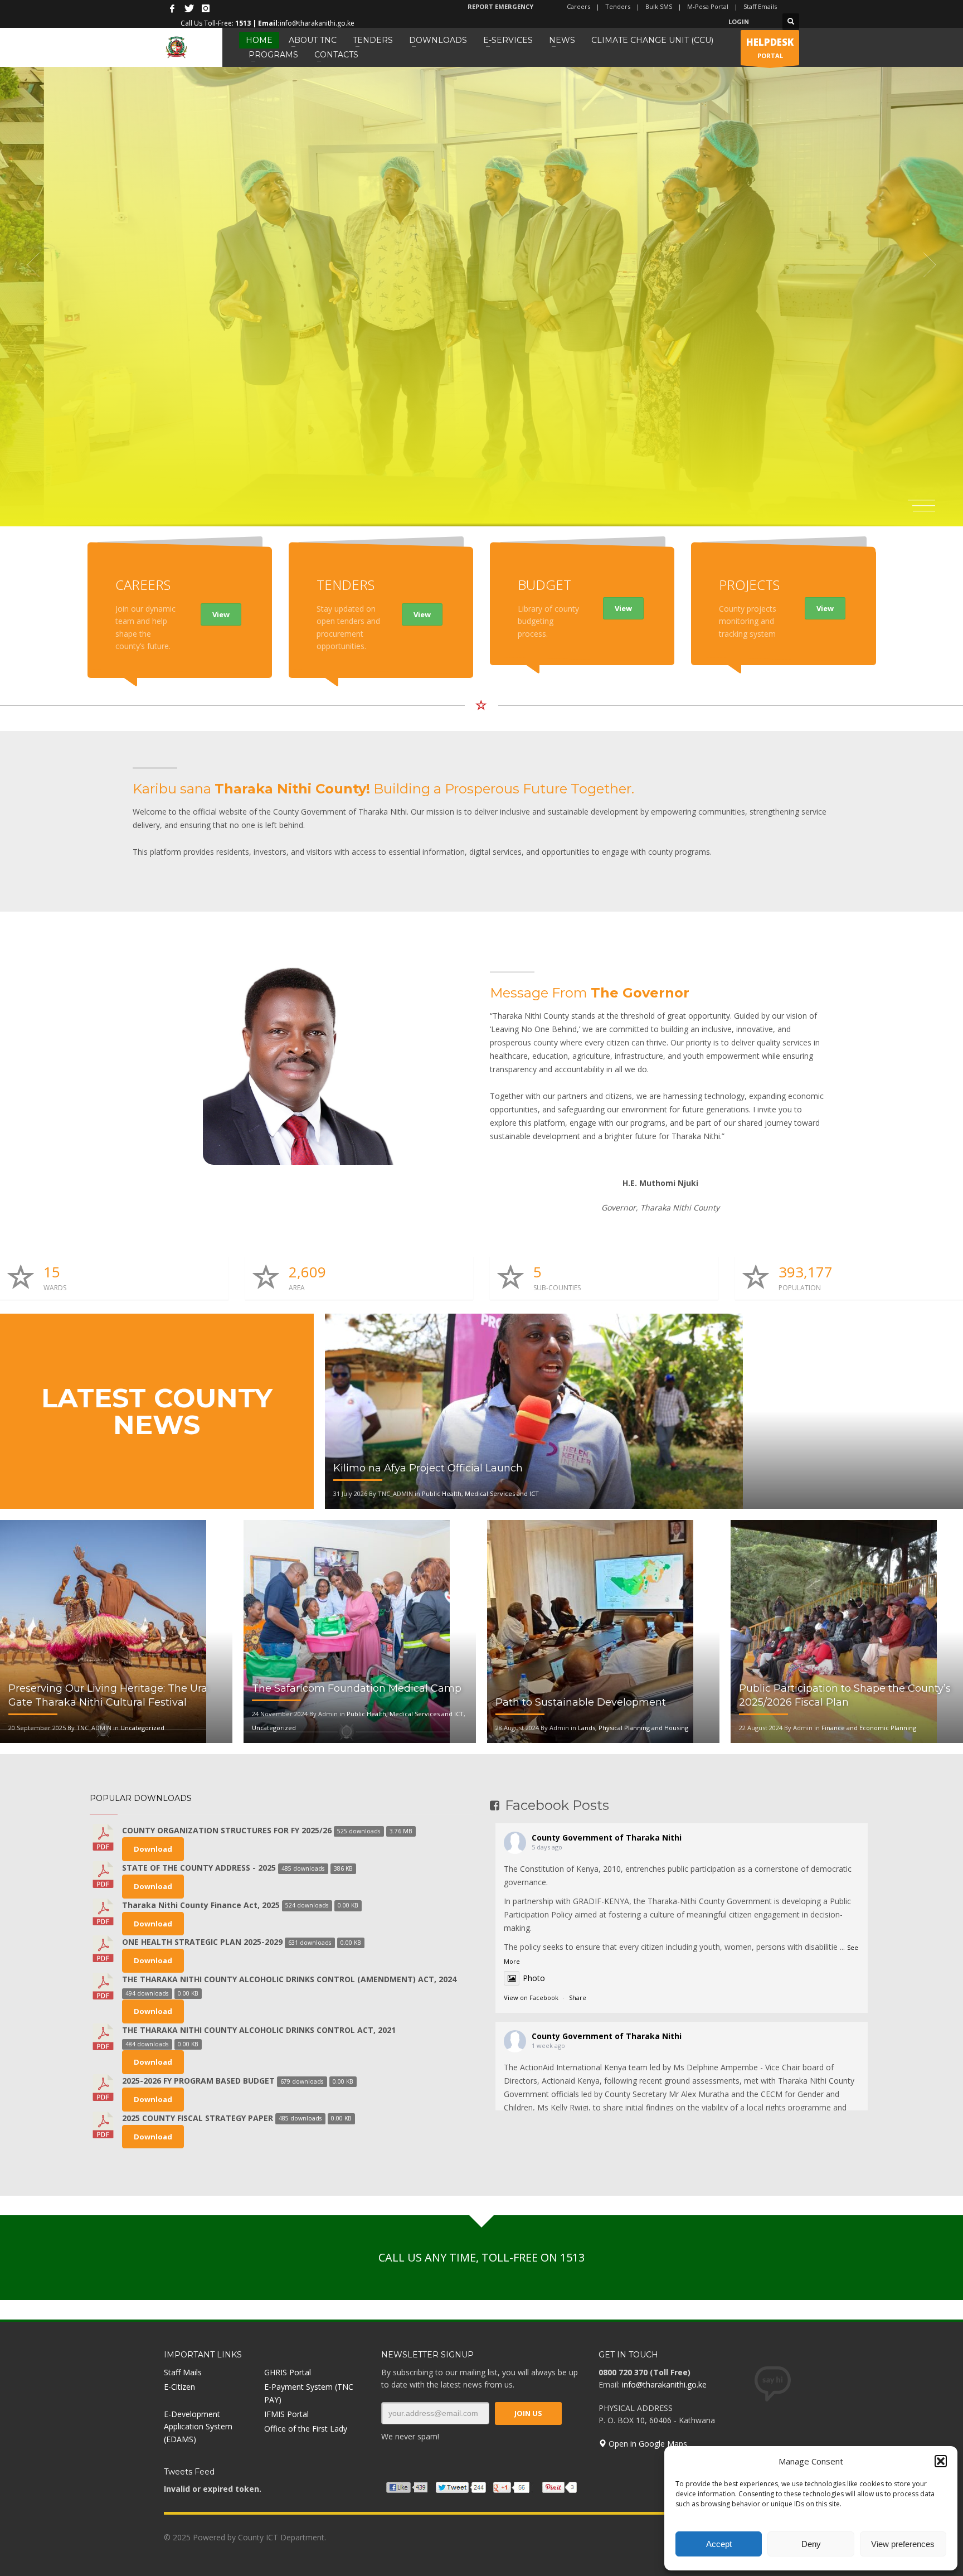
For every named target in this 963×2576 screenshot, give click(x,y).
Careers (578, 6)
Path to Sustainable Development (581, 1702)
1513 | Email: (257, 23)
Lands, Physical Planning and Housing (633, 1728)
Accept (719, 2544)
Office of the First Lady (306, 2429)
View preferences (903, 2544)
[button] (941, 2461)
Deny (811, 2544)
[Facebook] (172, 8)
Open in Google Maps (647, 2444)
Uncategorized (142, 1728)
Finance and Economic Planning (869, 1728)
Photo (534, 1978)
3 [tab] (924, 511)
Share (578, 1998)
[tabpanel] (481, 265)
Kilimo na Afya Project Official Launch (428, 1468)
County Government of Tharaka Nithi (607, 1837)
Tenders (618, 6)
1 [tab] (924, 500)
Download (153, 1849)
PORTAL (770, 48)
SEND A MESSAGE (198, 468)
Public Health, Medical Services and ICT (480, 1493)
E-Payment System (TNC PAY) (309, 2393)
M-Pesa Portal (708, 6)
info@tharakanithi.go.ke (664, 2384)
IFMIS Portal (286, 2414)
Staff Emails (760, 6)
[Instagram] (206, 8)
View (221, 614)
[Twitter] (189, 8)
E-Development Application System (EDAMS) (198, 2427)
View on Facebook (531, 1998)
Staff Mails (183, 2372)
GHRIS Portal (288, 2372)
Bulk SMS (659, 6)
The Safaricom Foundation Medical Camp (357, 1688)
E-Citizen (179, 2387)
